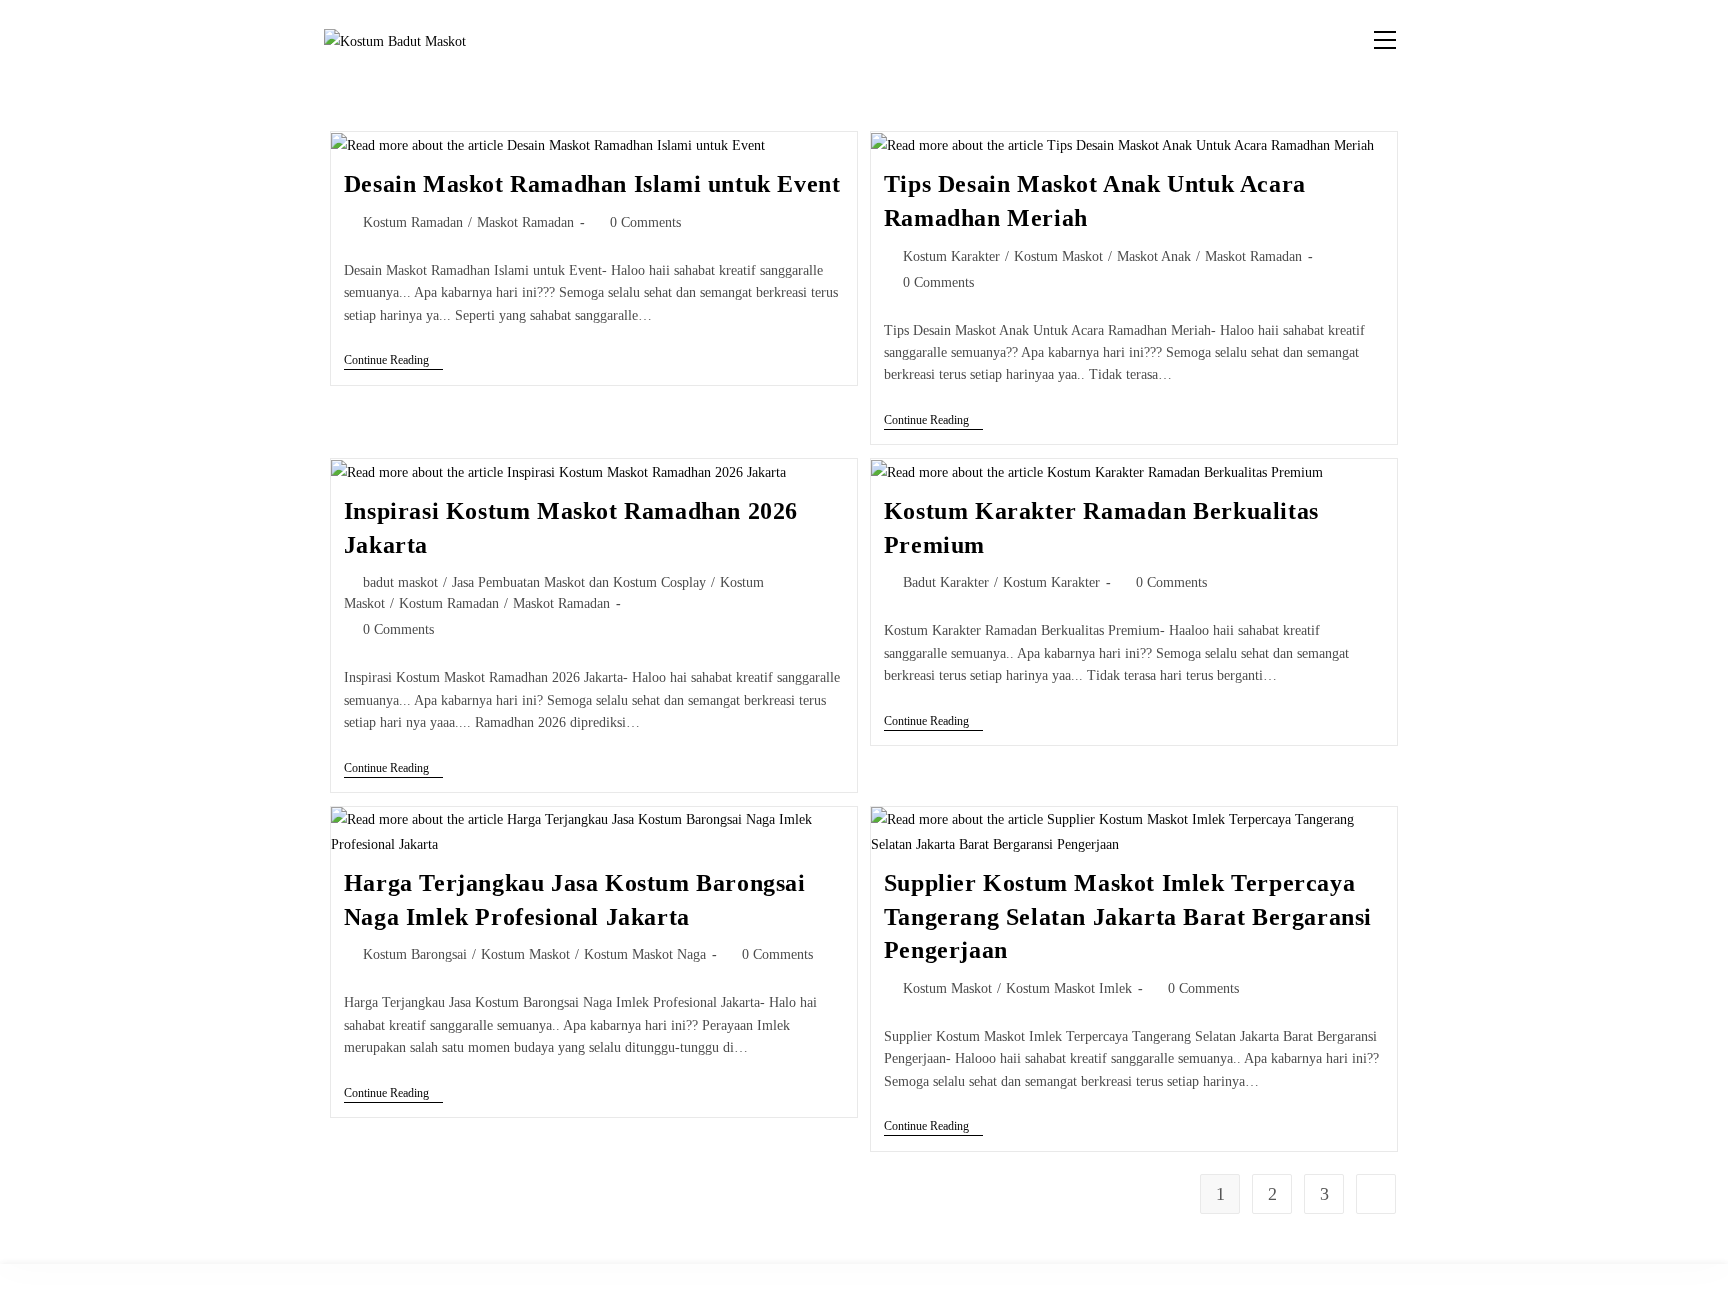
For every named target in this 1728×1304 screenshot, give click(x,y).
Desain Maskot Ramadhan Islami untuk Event (592, 184)
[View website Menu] (1385, 40)
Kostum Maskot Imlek (1069, 988)
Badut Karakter (946, 582)
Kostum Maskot (1058, 256)
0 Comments (645, 222)
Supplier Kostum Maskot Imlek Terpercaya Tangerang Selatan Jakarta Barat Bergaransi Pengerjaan (1128, 916)
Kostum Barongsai (415, 954)
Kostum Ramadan (413, 222)
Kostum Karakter (951, 256)
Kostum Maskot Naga (645, 954)
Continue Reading (393, 360)
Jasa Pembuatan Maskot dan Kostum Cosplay (579, 582)
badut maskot (400, 582)
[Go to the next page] (1376, 1194)
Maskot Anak (1154, 256)
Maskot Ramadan (525, 222)
